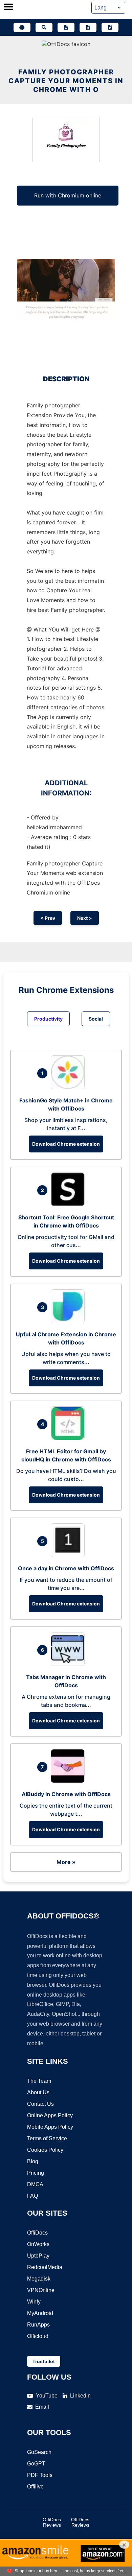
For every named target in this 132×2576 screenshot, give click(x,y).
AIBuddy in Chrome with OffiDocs (66, 1794)
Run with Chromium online (68, 195)
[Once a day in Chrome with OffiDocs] (69, 1555)
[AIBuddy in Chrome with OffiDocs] (69, 1781)
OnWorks (38, 2244)
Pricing (36, 2173)
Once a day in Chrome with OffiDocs (66, 1568)
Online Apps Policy (50, 2115)
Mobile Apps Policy (50, 2127)
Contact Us (40, 2104)
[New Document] (66, 27)
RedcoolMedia (45, 2267)
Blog (33, 2161)
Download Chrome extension (66, 1144)
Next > (85, 918)
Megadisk (39, 2279)
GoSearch (39, 2452)
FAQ (32, 2196)
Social (96, 1019)
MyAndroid (40, 2313)
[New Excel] (88, 27)
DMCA (35, 2184)
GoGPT (36, 2464)
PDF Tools (40, 2475)
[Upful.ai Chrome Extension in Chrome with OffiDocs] (69, 1321)
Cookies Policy (45, 2150)
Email (42, 2407)
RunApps (38, 2325)
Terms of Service (47, 2138)
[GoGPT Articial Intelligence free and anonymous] (22, 27)
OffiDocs (37, 2233)
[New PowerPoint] (110, 27)
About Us (38, 2092)
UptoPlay (38, 2256)
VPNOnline (41, 2290)
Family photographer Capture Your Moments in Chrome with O (66, 81)
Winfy (34, 2302)
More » (66, 1862)
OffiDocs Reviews (52, 2522)
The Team (39, 2081)
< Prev (48, 918)
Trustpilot (44, 2361)
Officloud (38, 2336)
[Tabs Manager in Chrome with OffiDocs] (69, 1664)
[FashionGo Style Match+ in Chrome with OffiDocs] (69, 1087)
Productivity (48, 1019)
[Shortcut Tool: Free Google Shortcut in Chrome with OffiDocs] (69, 1204)
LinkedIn (80, 2396)
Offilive (35, 2487)
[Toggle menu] (8, 7)
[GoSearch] (44, 27)
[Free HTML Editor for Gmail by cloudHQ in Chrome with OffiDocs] (69, 1438)
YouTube (47, 2396)
